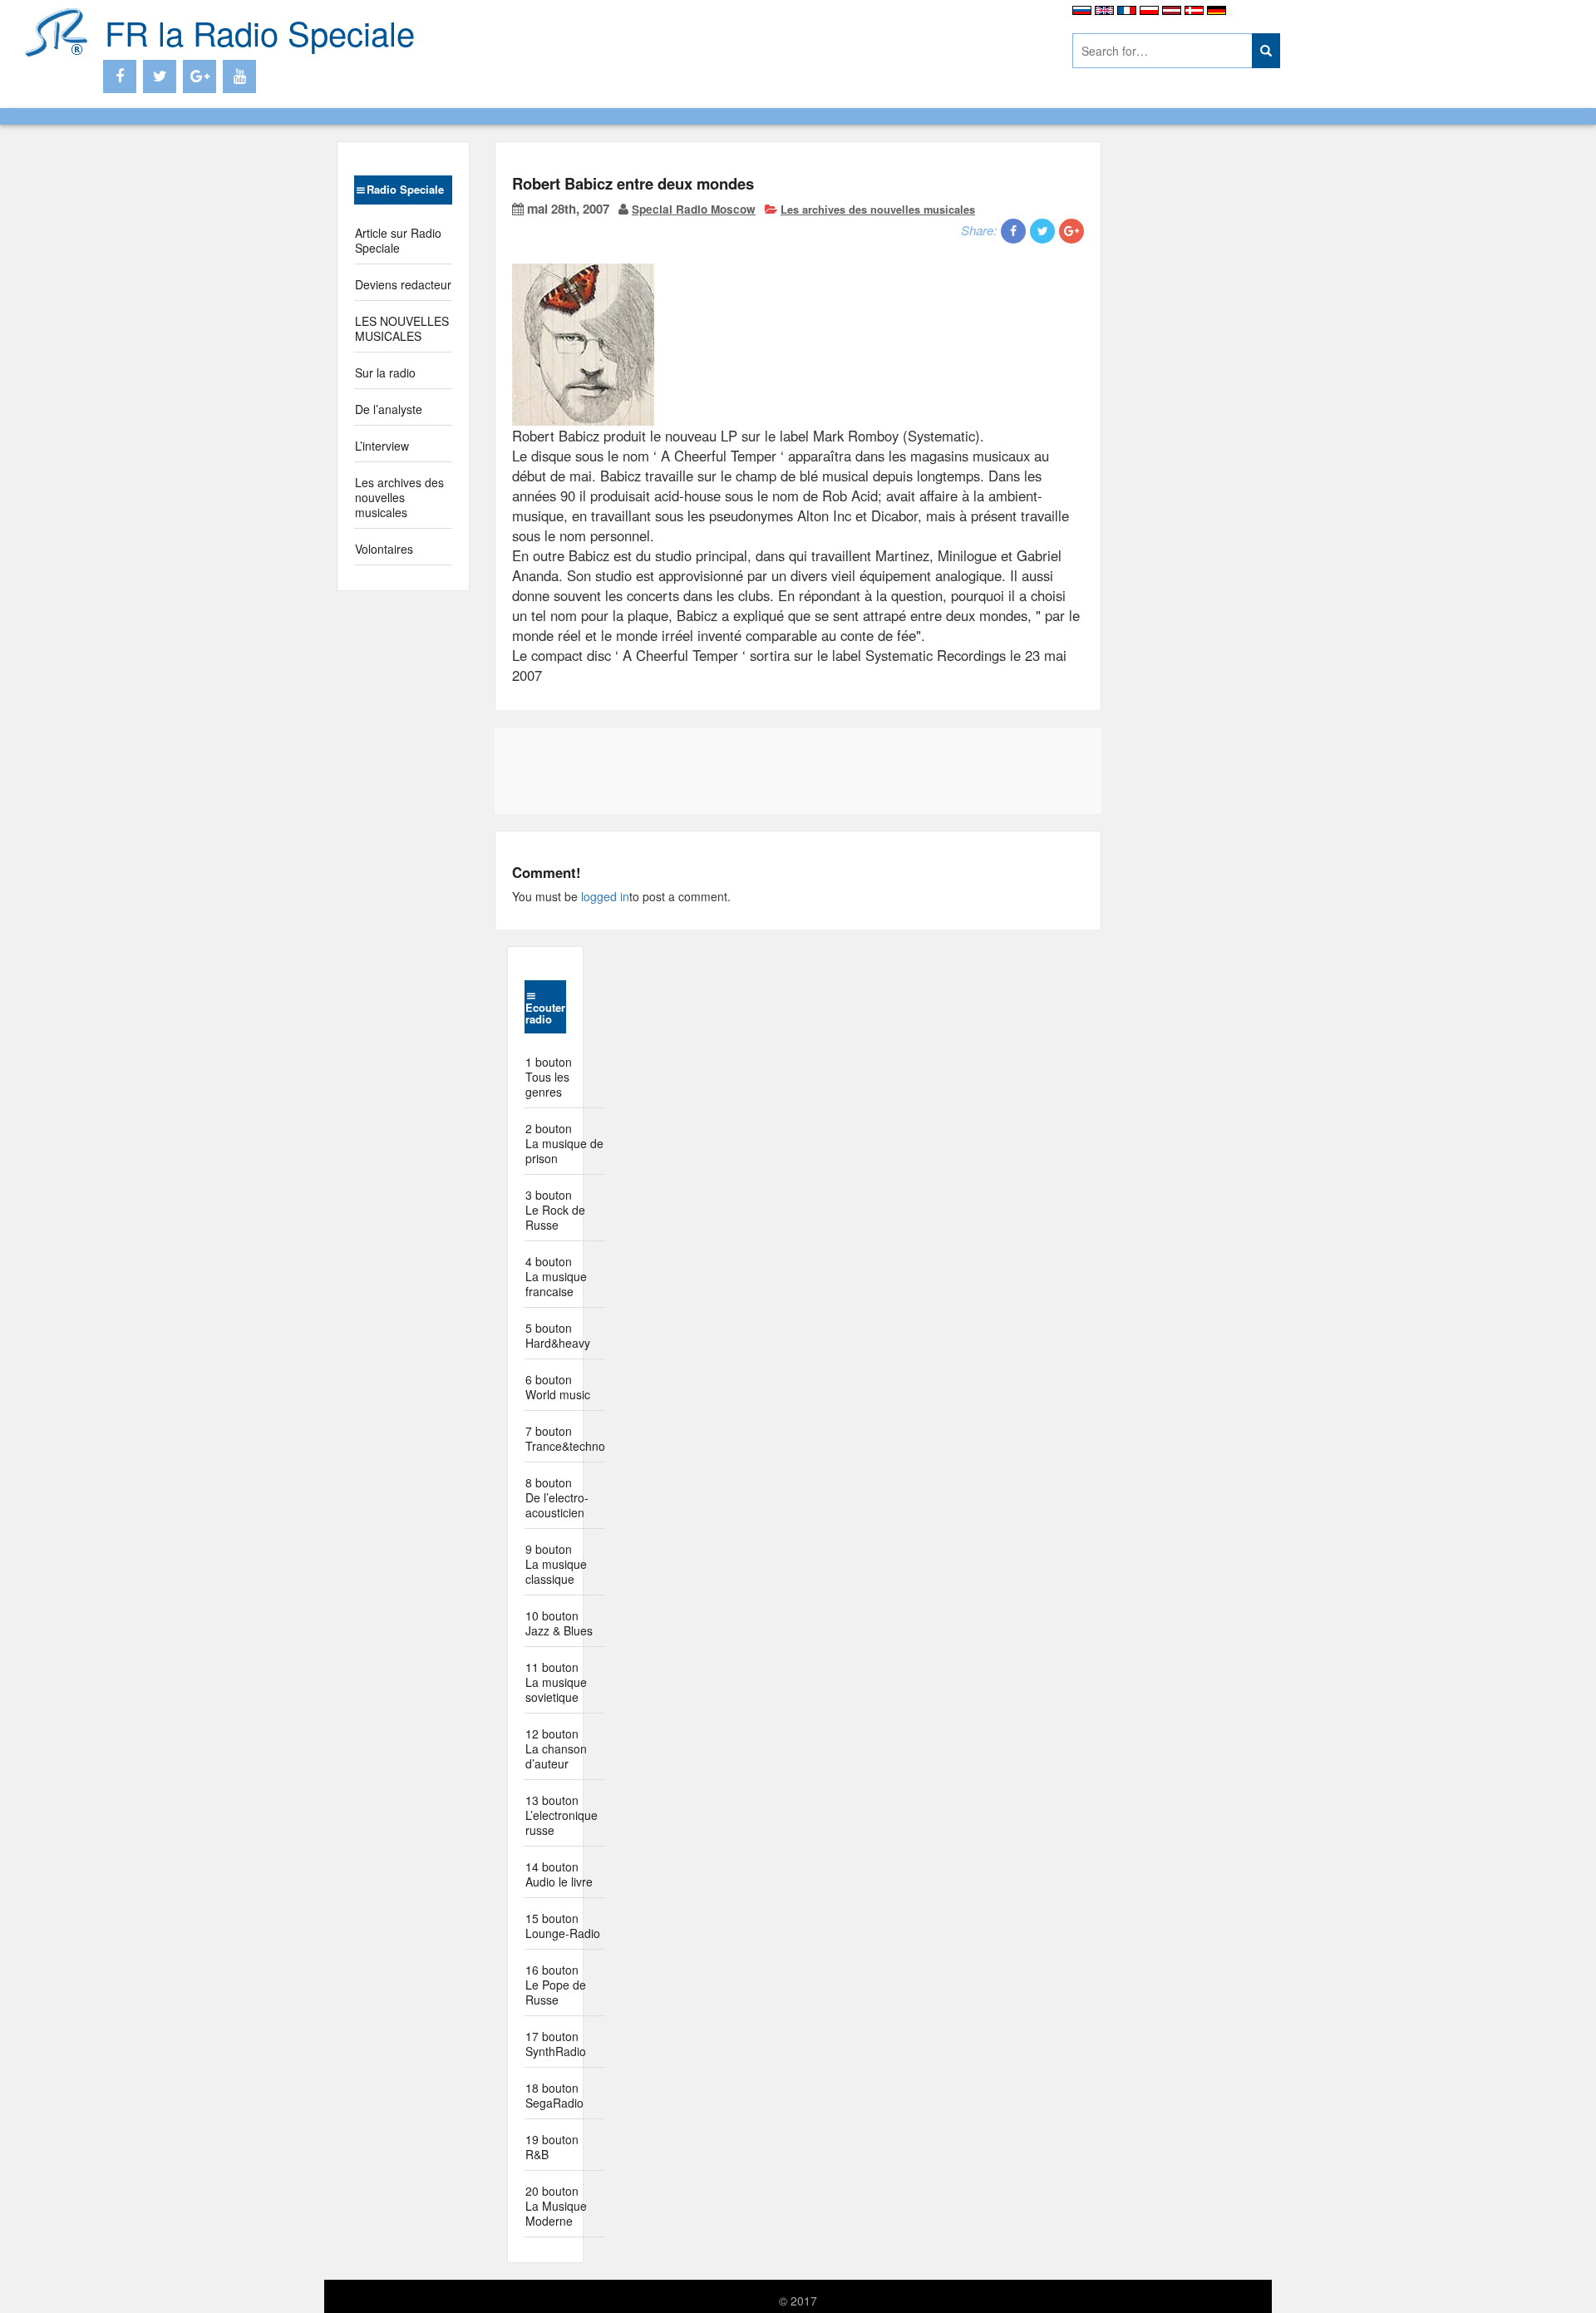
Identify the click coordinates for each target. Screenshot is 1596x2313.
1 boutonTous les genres (549, 1077)
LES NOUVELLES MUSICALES (402, 328)
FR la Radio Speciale (260, 32)
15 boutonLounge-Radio (563, 1926)
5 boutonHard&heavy (558, 1335)
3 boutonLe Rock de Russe (555, 1210)
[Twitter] (160, 76)
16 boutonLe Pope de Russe (556, 1985)
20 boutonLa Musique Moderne (556, 2206)
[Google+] (199, 76)
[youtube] (239, 76)
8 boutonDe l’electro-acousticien (557, 1497)
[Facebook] (120, 76)
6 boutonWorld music (558, 1387)
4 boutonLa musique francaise (556, 1276)
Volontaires (384, 549)
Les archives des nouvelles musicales (399, 497)
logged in (605, 896)
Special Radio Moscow (694, 209)
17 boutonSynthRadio (556, 2044)
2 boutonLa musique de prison (564, 1143)
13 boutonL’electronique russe (562, 1815)
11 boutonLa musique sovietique (556, 1682)
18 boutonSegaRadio (554, 2095)
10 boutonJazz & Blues (559, 1623)
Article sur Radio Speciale (398, 240)
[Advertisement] (777, 42)
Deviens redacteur (403, 284)
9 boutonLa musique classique (556, 1564)
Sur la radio (385, 372)
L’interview (382, 446)
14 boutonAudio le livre (559, 1874)
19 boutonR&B (552, 2147)
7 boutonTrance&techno (565, 1438)
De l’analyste (389, 409)
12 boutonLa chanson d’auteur (556, 1748)
